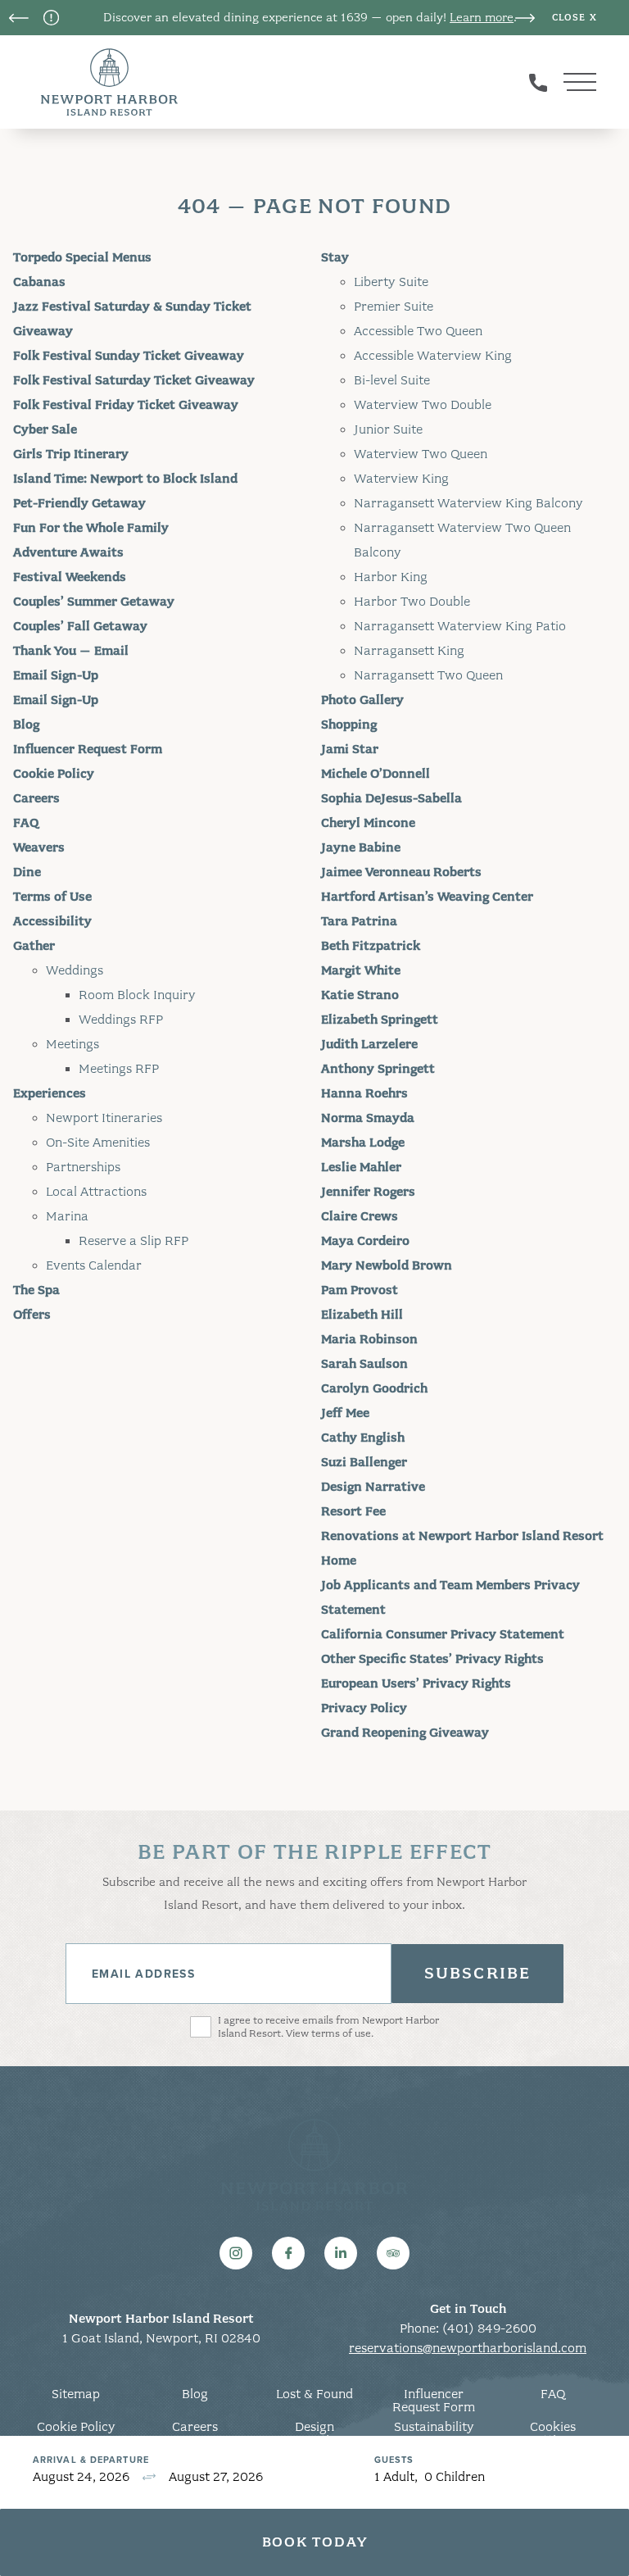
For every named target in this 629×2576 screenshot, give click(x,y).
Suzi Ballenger (364, 1462)
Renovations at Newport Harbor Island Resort (462, 1536)
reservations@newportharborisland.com (468, 2348)
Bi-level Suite (392, 380)
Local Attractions (96, 1192)
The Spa (36, 1290)
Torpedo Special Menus (82, 257)
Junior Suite (388, 429)
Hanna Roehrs (364, 1093)
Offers (32, 1315)
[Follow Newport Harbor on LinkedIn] (341, 2253)
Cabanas (39, 282)
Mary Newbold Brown (387, 1265)
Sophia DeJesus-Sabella (391, 798)
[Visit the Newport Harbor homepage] (109, 82)
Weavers (39, 847)
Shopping (349, 725)
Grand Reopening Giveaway (405, 1733)
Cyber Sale (45, 429)
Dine (27, 872)
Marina (67, 1216)
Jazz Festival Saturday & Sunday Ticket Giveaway (132, 319)
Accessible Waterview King (433, 356)
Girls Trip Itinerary (71, 454)
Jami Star (350, 749)
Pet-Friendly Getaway (79, 503)
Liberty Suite (391, 282)
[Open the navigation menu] (580, 82)
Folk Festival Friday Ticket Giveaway (126, 405)
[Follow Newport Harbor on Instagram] (236, 2253)
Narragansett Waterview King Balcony (468, 503)
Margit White (361, 970)
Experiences (50, 1093)
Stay (335, 257)
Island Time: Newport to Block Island (125, 479)
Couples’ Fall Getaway (80, 626)
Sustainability (434, 2427)
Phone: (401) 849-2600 (468, 2328)
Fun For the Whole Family (91, 528)
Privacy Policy (364, 1708)
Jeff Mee (345, 1413)
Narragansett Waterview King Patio (460, 626)
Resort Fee (353, 1511)
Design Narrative (373, 1487)
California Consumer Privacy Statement (443, 1634)
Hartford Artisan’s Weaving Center (427, 897)
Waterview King (401, 479)
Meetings (72, 1044)
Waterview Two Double (423, 405)
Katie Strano (360, 995)
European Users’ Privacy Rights (416, 1683)
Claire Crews (360, 1216)
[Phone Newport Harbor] (538, 82)
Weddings (75, 970)
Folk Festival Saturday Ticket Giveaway (134, 380)
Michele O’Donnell (376, 774)
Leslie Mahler (361, 1167)
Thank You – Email (71, 651)
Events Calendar (94, 1265)
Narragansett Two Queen (428, 675)
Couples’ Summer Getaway (94, 602)
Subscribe (477, 1973)
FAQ (26, 823)
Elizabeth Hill (362, 1315)
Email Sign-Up (56, 675)
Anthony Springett (378, 1069)
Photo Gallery (362, 700)
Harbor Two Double (412, 602)
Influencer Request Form (88, 749)
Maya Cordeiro (365, 1241)
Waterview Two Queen (421, 454)
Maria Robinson (369, 1339)
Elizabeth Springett (380, 1020)
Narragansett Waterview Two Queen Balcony (462, 540)
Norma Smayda (368, 1118)
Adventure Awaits (68, 552)
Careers (36, 798)
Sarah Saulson (364, 1364)
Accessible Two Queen (418, 331)
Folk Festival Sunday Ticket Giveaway (129, 356)
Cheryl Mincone (368, 823)
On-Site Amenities (98, 1143)
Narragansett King (409, 651)
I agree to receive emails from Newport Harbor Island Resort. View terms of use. (328, 2027)
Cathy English (363, 1438)
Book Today (315, 2542)
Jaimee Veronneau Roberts (401, 872)
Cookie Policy (54, 774)
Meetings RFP (119, 1069)
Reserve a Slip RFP (133, 1241)
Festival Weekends (70, 577)
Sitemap (76, 2394)
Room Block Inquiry (137, 995)
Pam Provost (360, 1290)
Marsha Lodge (363, 1143)
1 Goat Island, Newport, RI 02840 (161, 2338)
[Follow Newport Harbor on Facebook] (288, 2253)
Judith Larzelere (369, 1044)
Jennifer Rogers (368, 1192)
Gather (34, 946)
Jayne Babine (361, 847)
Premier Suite (394, 307)
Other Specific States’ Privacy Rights (432, 1659)
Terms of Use (52, 897)
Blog (26, 725)
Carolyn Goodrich (374, 1388)
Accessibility (52, 921)
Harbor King (391, 577)
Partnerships (83, 1167)
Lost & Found (314, 2394)
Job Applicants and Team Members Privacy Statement (450, 1597)
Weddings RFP (121, 1020)
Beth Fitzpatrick (371, 946)
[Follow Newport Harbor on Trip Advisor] (393, 2253)
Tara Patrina (359, 921)
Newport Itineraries (104, 1118)
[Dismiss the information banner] (575, 18)
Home (339, 1561)
